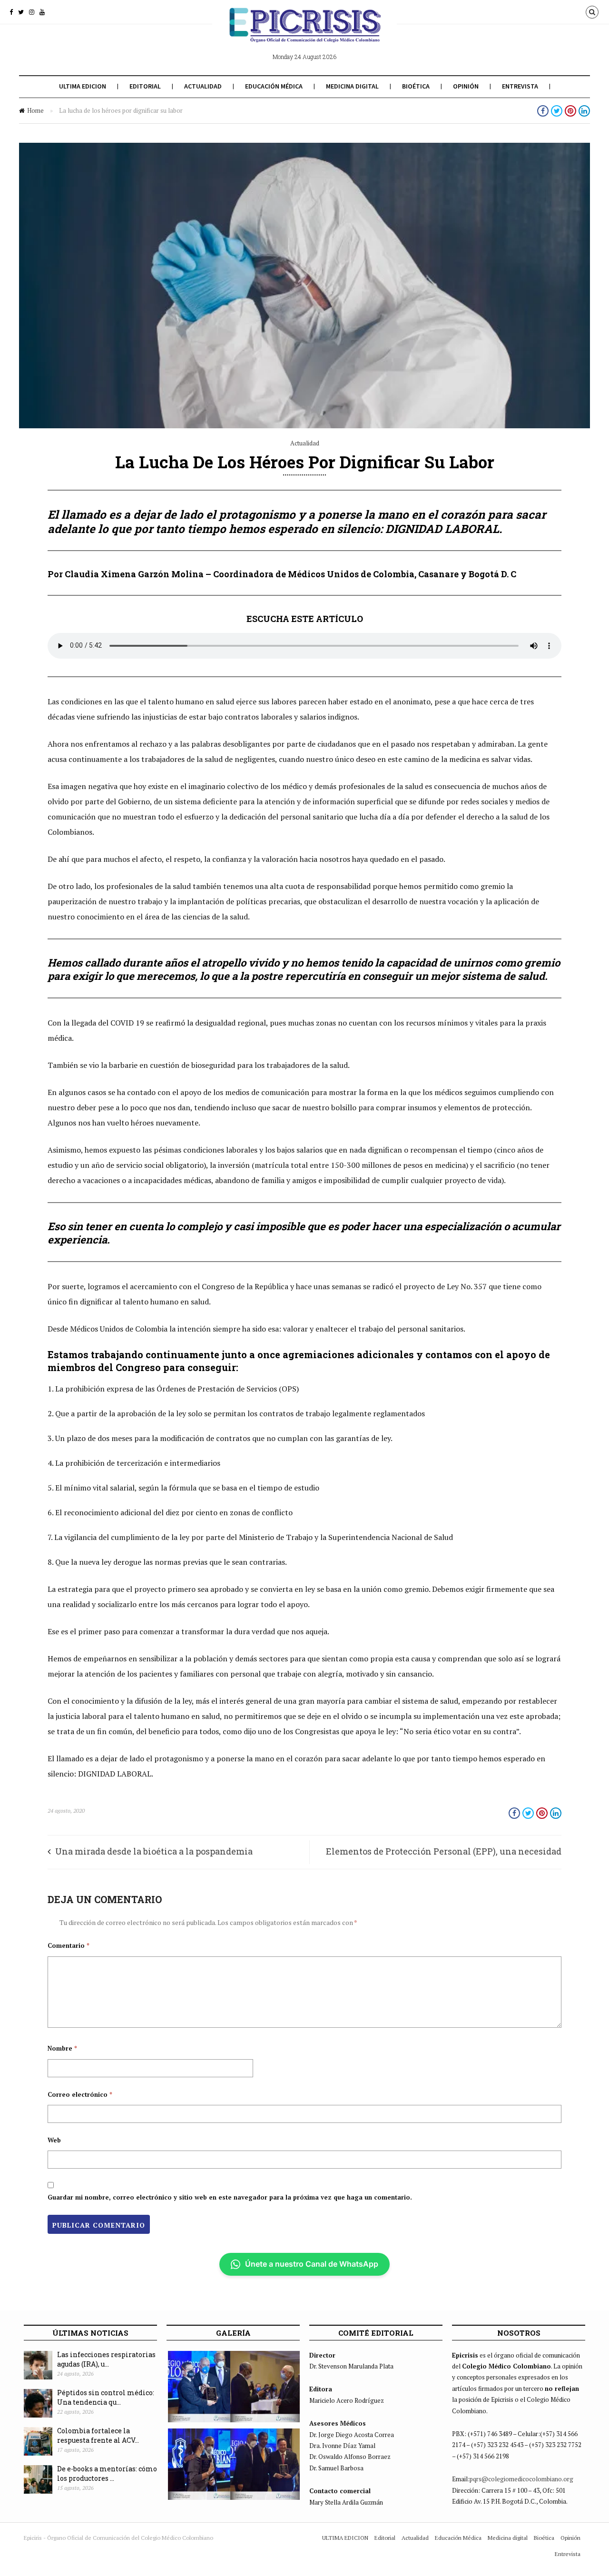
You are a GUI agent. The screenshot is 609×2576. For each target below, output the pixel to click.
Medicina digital (352, 86)
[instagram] (32, 12)
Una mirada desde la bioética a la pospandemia (154, 1851)
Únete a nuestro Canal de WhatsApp (312, 2264)
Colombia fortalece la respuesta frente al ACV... (98, 2436)
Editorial (145, 86)
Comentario (69, 1945)
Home (35, 110)
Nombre (62, 2048)
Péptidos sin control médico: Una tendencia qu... (106, 2398)
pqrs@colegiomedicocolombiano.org (521, 2479)
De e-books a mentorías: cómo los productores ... (107, 2474)
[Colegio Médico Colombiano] (304, 32)
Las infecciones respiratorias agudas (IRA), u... (106, 2359)
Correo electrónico (80, 2094)
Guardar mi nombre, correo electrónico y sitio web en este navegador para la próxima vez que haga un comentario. (230, 2197)
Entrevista (520, 86)
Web (54, 2140)
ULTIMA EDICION (83, 86)
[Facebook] (11, 12)
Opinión (466, 86)
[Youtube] (42, 12)
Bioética (416, 86)
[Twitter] (21, 12)
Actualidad (203, 86)
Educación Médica (274, 86)
